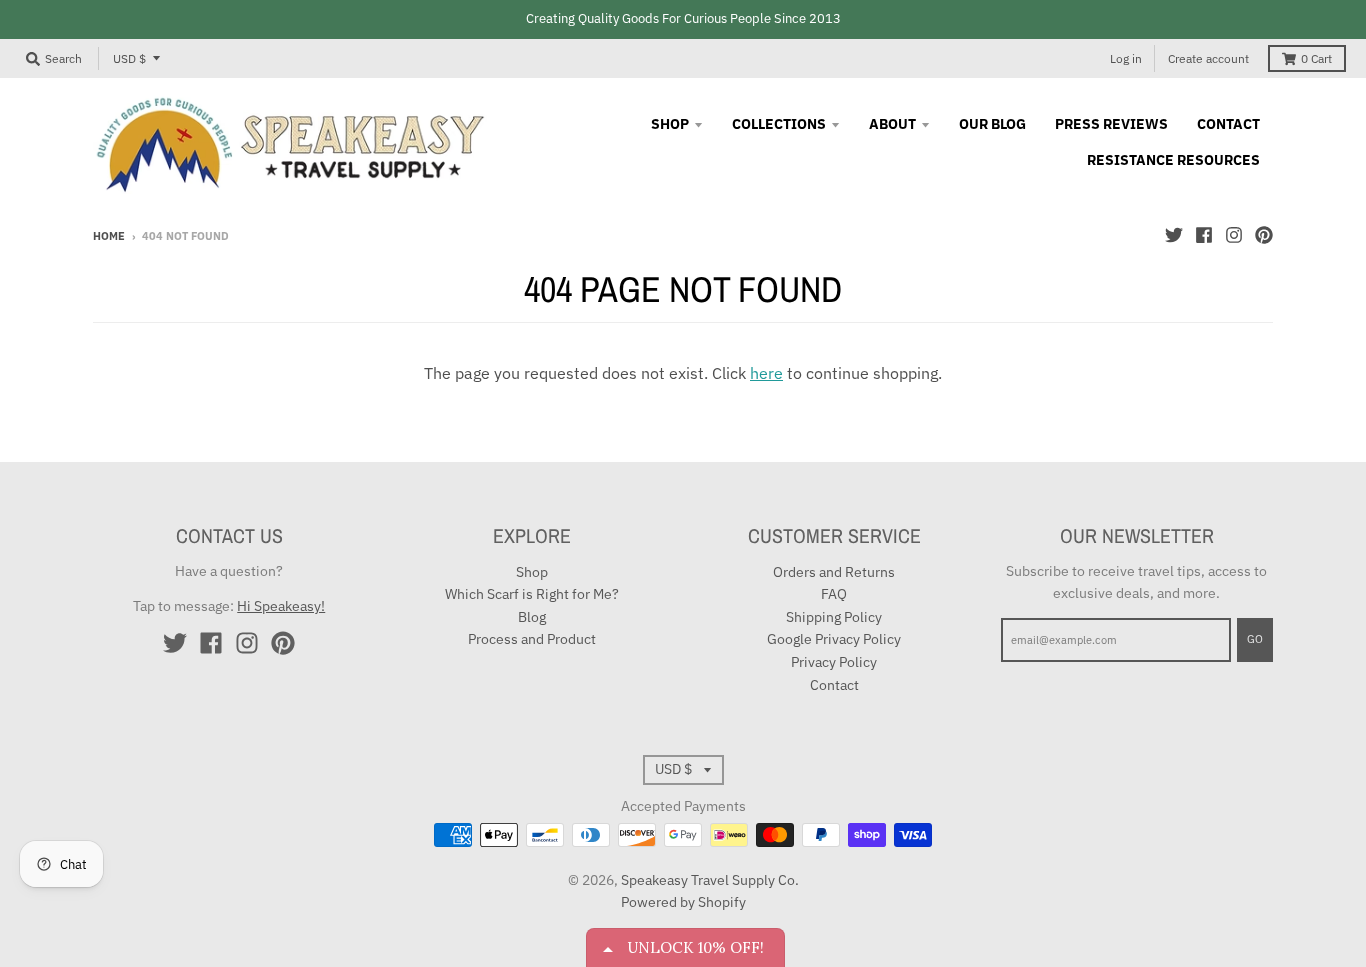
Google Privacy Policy (834, 639)
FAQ (834, 594)
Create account (1208, 58)
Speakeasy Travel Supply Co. (710, 880)
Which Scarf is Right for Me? (532, 594)
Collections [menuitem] (779, 124)
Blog (532, 617)
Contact (834, 685)
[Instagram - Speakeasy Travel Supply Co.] (1234, 235)
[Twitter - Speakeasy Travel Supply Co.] (1174, 235)
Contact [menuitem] (1228, 124)
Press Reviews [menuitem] (1111, 124)
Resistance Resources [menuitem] (1173, 160)
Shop (532, 572)
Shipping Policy (834, 617)
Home (109, 236)
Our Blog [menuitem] (992, 124)
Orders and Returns (834, 572)
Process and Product (532, 639)
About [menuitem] (892, 124)
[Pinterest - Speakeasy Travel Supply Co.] (1264, 235)
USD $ (129, 58)
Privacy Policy (834, 662)
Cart (1316, 58)
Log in (1126, 58)
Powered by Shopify (683, 902)
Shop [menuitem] (670, 124)
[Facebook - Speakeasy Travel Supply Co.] (1204, 235)
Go (1255, 639)
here (766, 373)
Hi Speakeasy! (281, 606)
